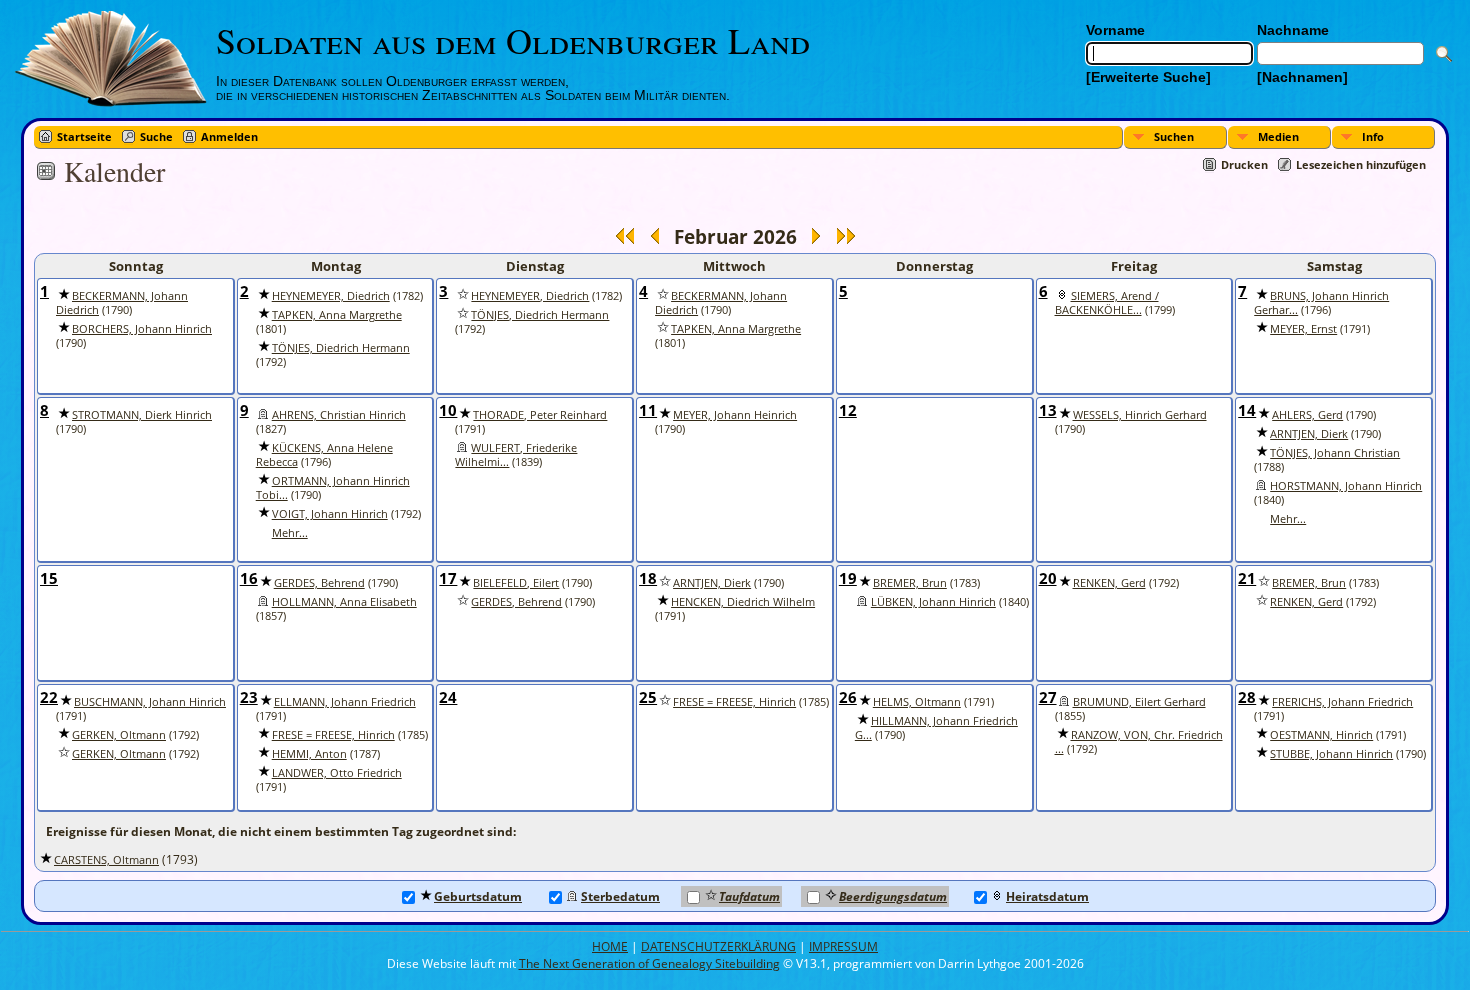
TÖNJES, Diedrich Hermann (341, 348)
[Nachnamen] (1302, 77)
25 (648, 697)
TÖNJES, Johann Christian (1335, 453)
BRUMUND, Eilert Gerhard (1139, 702)
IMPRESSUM (843, 946)
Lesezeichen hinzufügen (1361, 164)
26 (848, 697)
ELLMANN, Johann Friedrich (345, 702)
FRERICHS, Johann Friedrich (1342, 702)
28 (1247, 697)
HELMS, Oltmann (917, 702)
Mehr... (290, 533)
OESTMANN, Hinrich (1321, 735)
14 (1247, 410)
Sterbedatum (620, 896)
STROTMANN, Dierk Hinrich (142, 415)
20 (1048, 578)
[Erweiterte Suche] (1148, 77)
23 (249, 697)
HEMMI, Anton (309, 754)
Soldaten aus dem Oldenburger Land (513, 40)
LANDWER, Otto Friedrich (337, 773)
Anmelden (229, 136)
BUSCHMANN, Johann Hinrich (150, 702)
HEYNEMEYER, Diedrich (331, 296)
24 (448, 697)
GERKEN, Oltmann (119, 735)
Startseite (84, 136)
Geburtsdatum (478, 896)
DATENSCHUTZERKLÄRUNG (718, 946)
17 (448, 578)
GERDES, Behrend (319, 583)
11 (648, 410)
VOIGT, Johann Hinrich (330, 514)
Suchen (1174, 136)
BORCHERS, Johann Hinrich (142, 329)
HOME (610, 946)
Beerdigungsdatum (893, 896)
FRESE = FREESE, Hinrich (333, 735)
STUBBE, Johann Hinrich (1331, 754)
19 (848, 578)
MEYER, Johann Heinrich (735, 415)
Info (1373, 136)
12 (848, 410)
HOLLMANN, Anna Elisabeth (344, 602)
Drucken (1244, 164)
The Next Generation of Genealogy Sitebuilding (649, 963)
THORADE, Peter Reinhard (540, 415)
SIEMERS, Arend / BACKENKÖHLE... (1107, 303)
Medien (1278, 136)
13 (1048, 410)
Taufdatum (749, 896)
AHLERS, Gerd (1307, 415)
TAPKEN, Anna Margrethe (337, 315)
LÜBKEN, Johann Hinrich (933, 602)
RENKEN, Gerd (1109, 583)
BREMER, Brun (910, 583)
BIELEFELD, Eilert (516, 583)
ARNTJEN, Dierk (1309, 434)
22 (49, 697)
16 (249, 578)
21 (1247, 578)
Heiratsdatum (1047, 896)
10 (448, 410)
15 (49, 578)
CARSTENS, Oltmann (106, 860)
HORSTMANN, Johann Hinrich (1346, 486)
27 (1048, 697)
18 (648, 578)
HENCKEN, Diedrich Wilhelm (743, 602)
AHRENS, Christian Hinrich (339, 415)
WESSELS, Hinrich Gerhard (1140, 415)
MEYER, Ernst (1303, 329)
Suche (156, 136)
